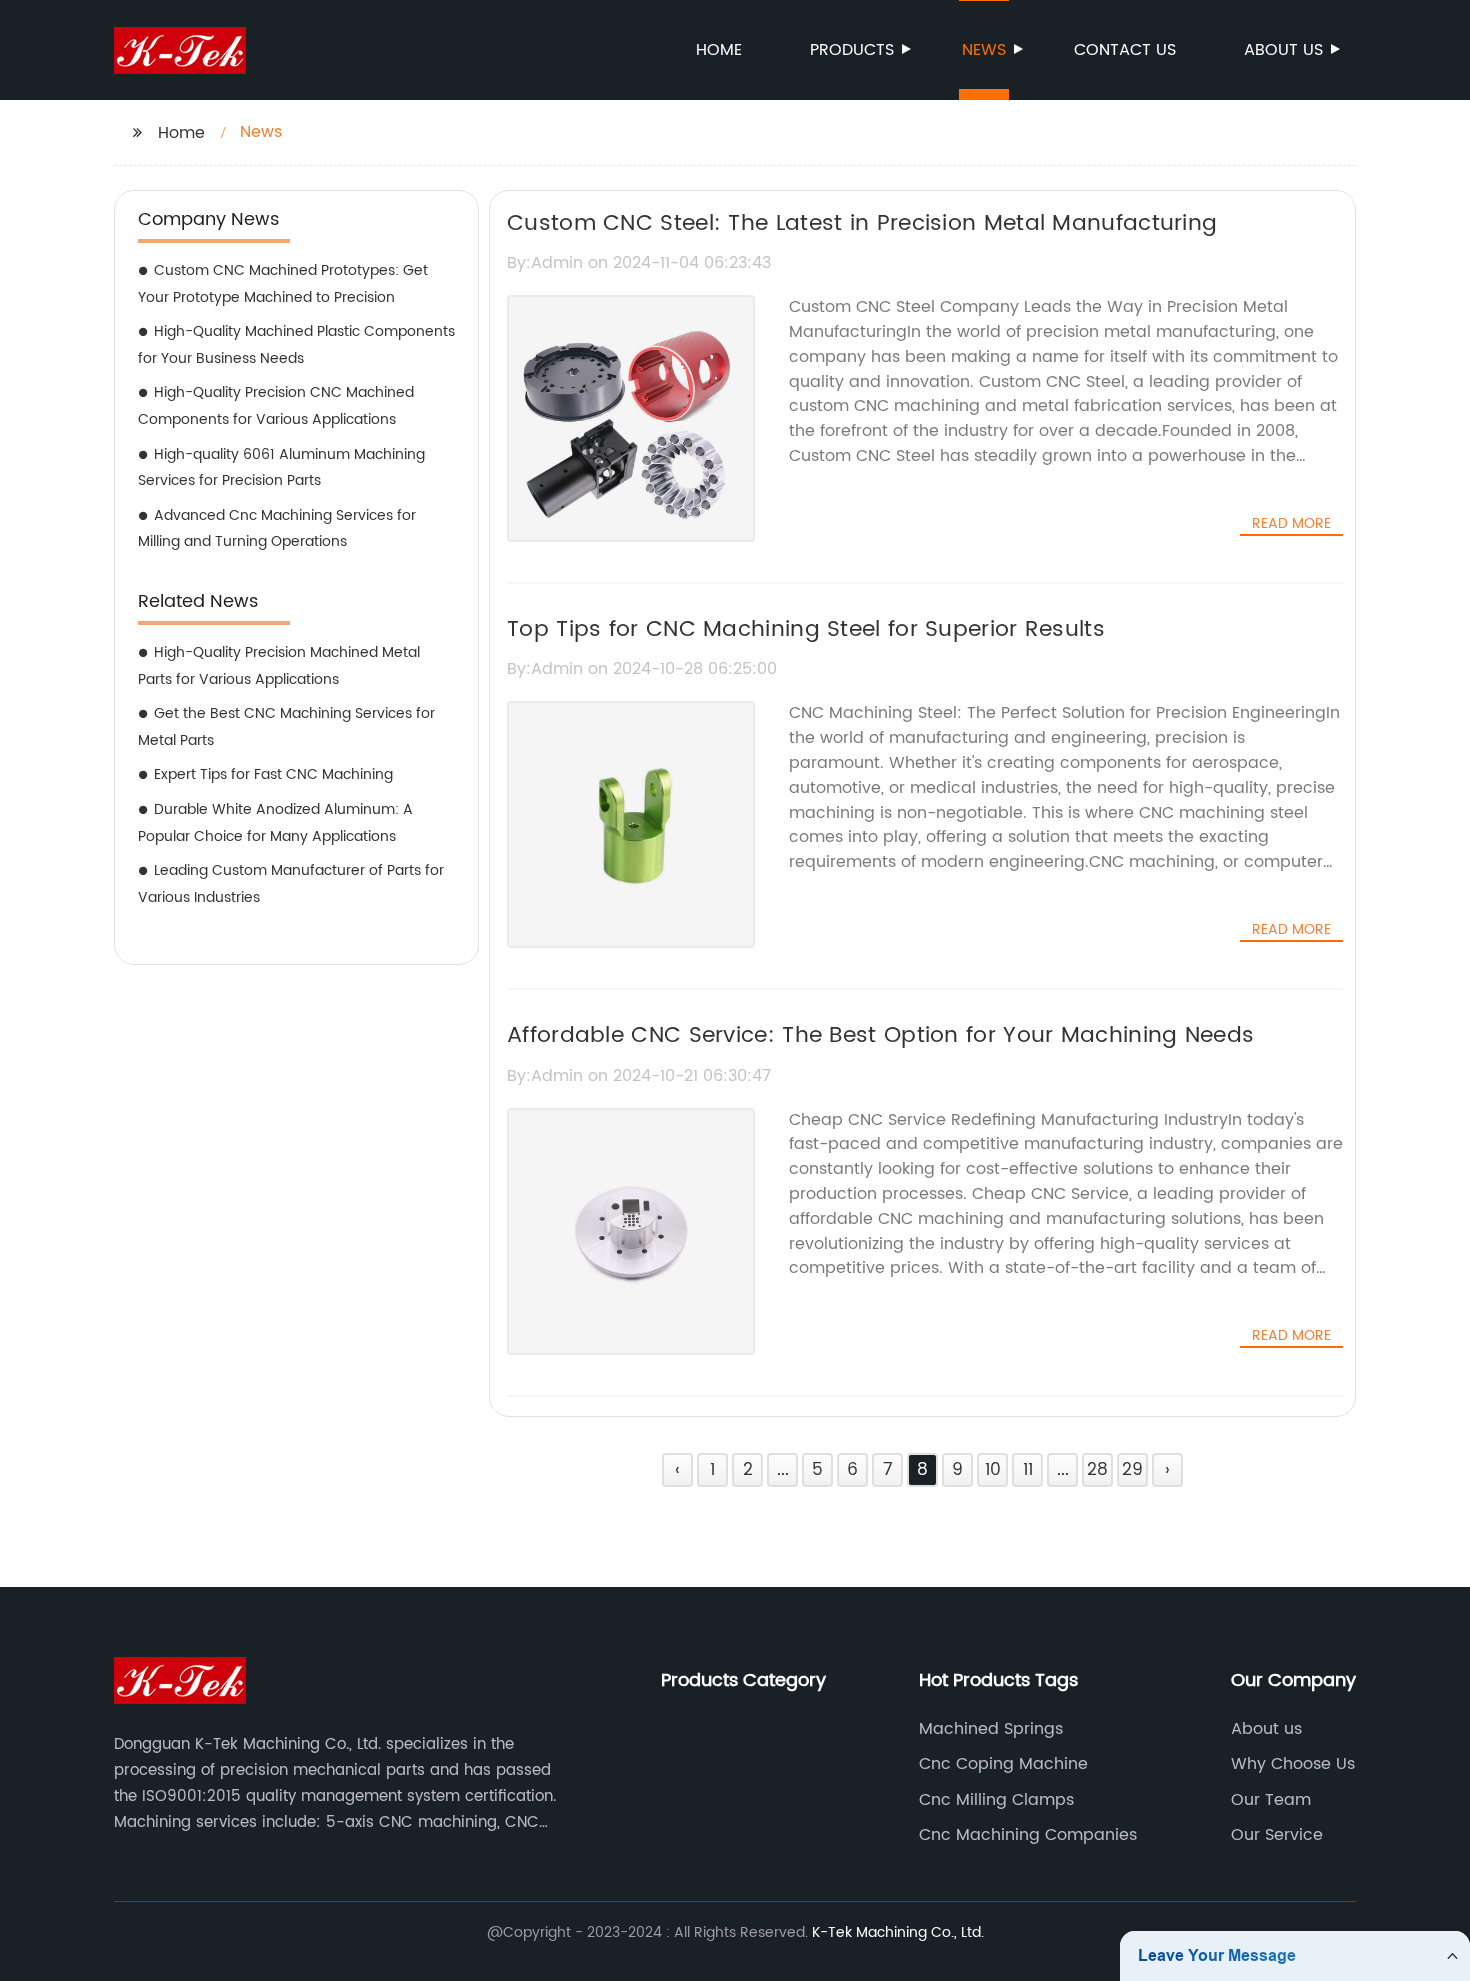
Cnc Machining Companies (1028, 1835)
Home (719, 50)
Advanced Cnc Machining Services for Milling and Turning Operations (277, 529)
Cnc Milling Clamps (996, 1800)
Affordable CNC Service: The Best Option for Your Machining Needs (880, 1035)
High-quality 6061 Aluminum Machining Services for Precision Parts (281, 468)
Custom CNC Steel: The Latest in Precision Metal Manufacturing (862, 223)
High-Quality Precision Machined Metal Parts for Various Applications (279, 666)
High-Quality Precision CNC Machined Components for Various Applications (276, 406)
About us (1283, 50)
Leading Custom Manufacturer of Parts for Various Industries (291, 884)
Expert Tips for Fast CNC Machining (273, 774)
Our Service (1277, 1835)
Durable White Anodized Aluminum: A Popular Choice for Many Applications (275, 823)
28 (1097, 1470)
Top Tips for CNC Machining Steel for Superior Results (806, 629)
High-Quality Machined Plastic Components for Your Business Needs (296, 345)
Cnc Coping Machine (1003, 1764)
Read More (1291, 524)
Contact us (1125, 50)
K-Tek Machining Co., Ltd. (898, 1932)
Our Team (1271, 1800)
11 (1028, 1470)
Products (852, 50)
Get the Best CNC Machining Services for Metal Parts (286, 727)
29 (1132, 1470)
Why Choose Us (1293, 1764)
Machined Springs (991, 1729)
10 (993, 1470)
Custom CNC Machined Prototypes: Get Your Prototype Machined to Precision (283, 284)
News (984, 50)
